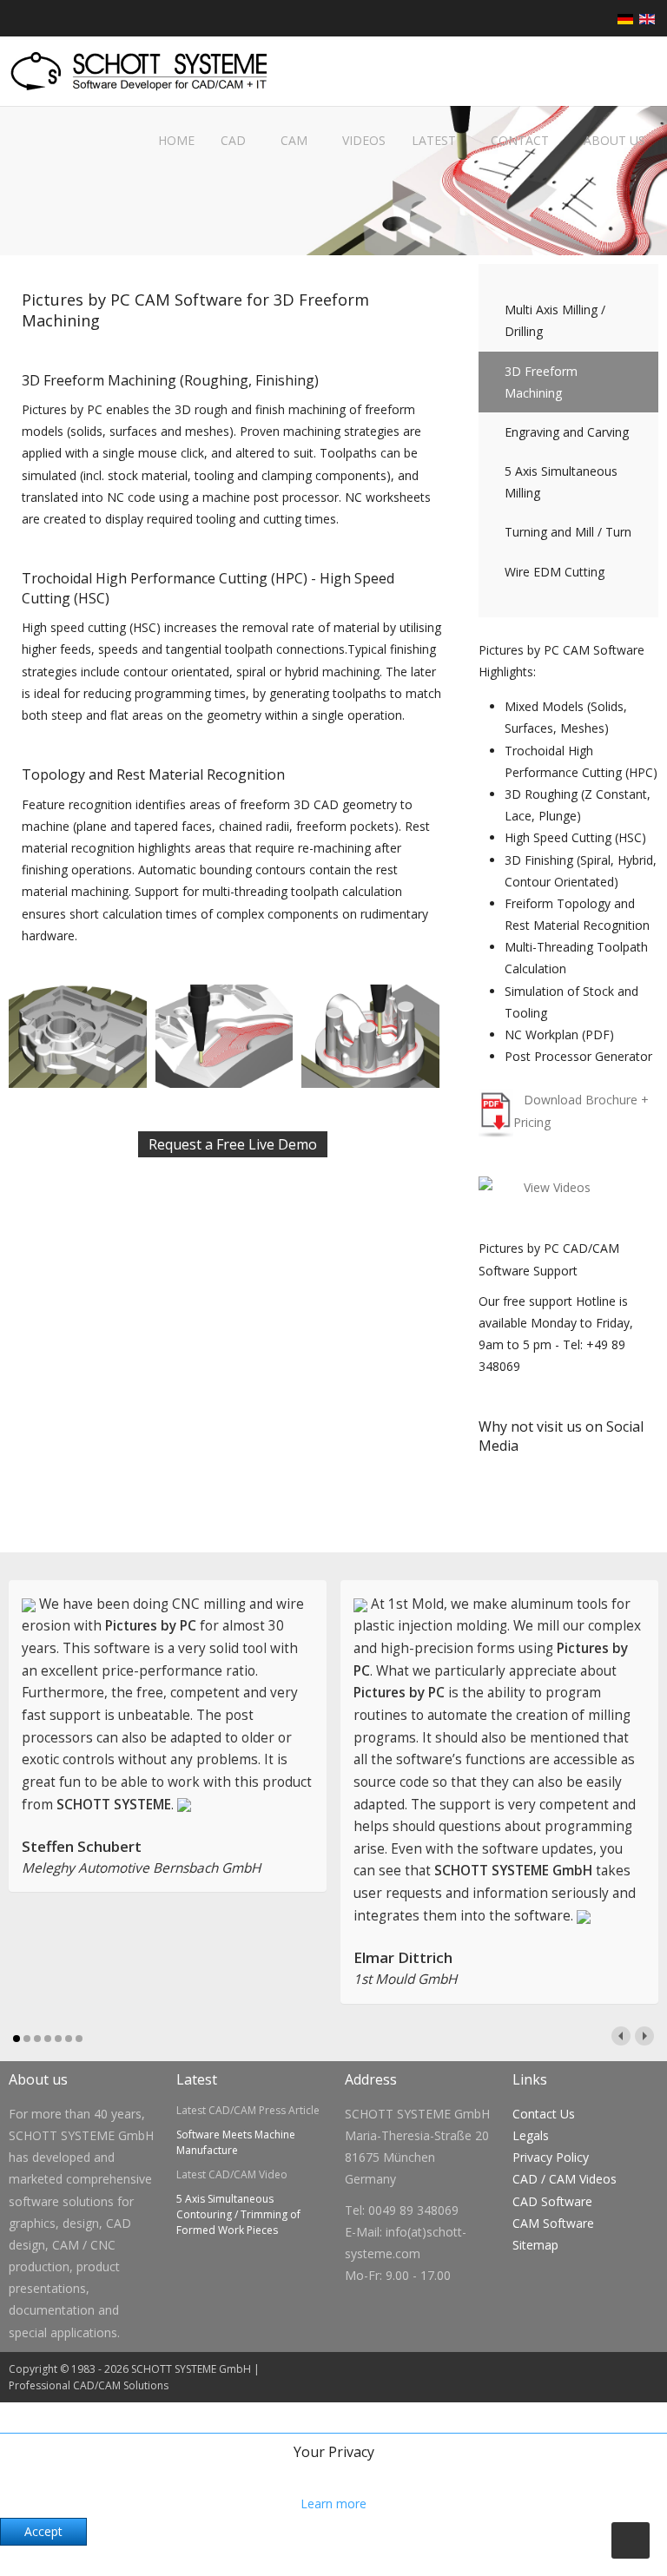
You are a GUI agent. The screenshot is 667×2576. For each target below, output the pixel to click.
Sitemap (535, 2245)
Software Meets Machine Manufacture (236, 2142)
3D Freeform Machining (541, 382)
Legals (531, 2135)
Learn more (333, 2504)
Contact (520, 140)
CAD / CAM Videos (565, 2179)
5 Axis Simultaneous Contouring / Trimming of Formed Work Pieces (238, 2214)
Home (175, 140)
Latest (434, 140)
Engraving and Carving (567, 432)
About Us (614, 140)
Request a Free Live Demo (233, 1144)
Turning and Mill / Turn (568, 532)
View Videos (557, 1187)
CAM (294, 140)
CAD (233, 140)
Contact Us (544, 2114)
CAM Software (553, 2223)
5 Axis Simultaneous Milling (561, 482)
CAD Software (552, 2201)
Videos (364, 140)
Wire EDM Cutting (555, 572)
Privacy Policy (551, 2157)
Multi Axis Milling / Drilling (555, 320)
